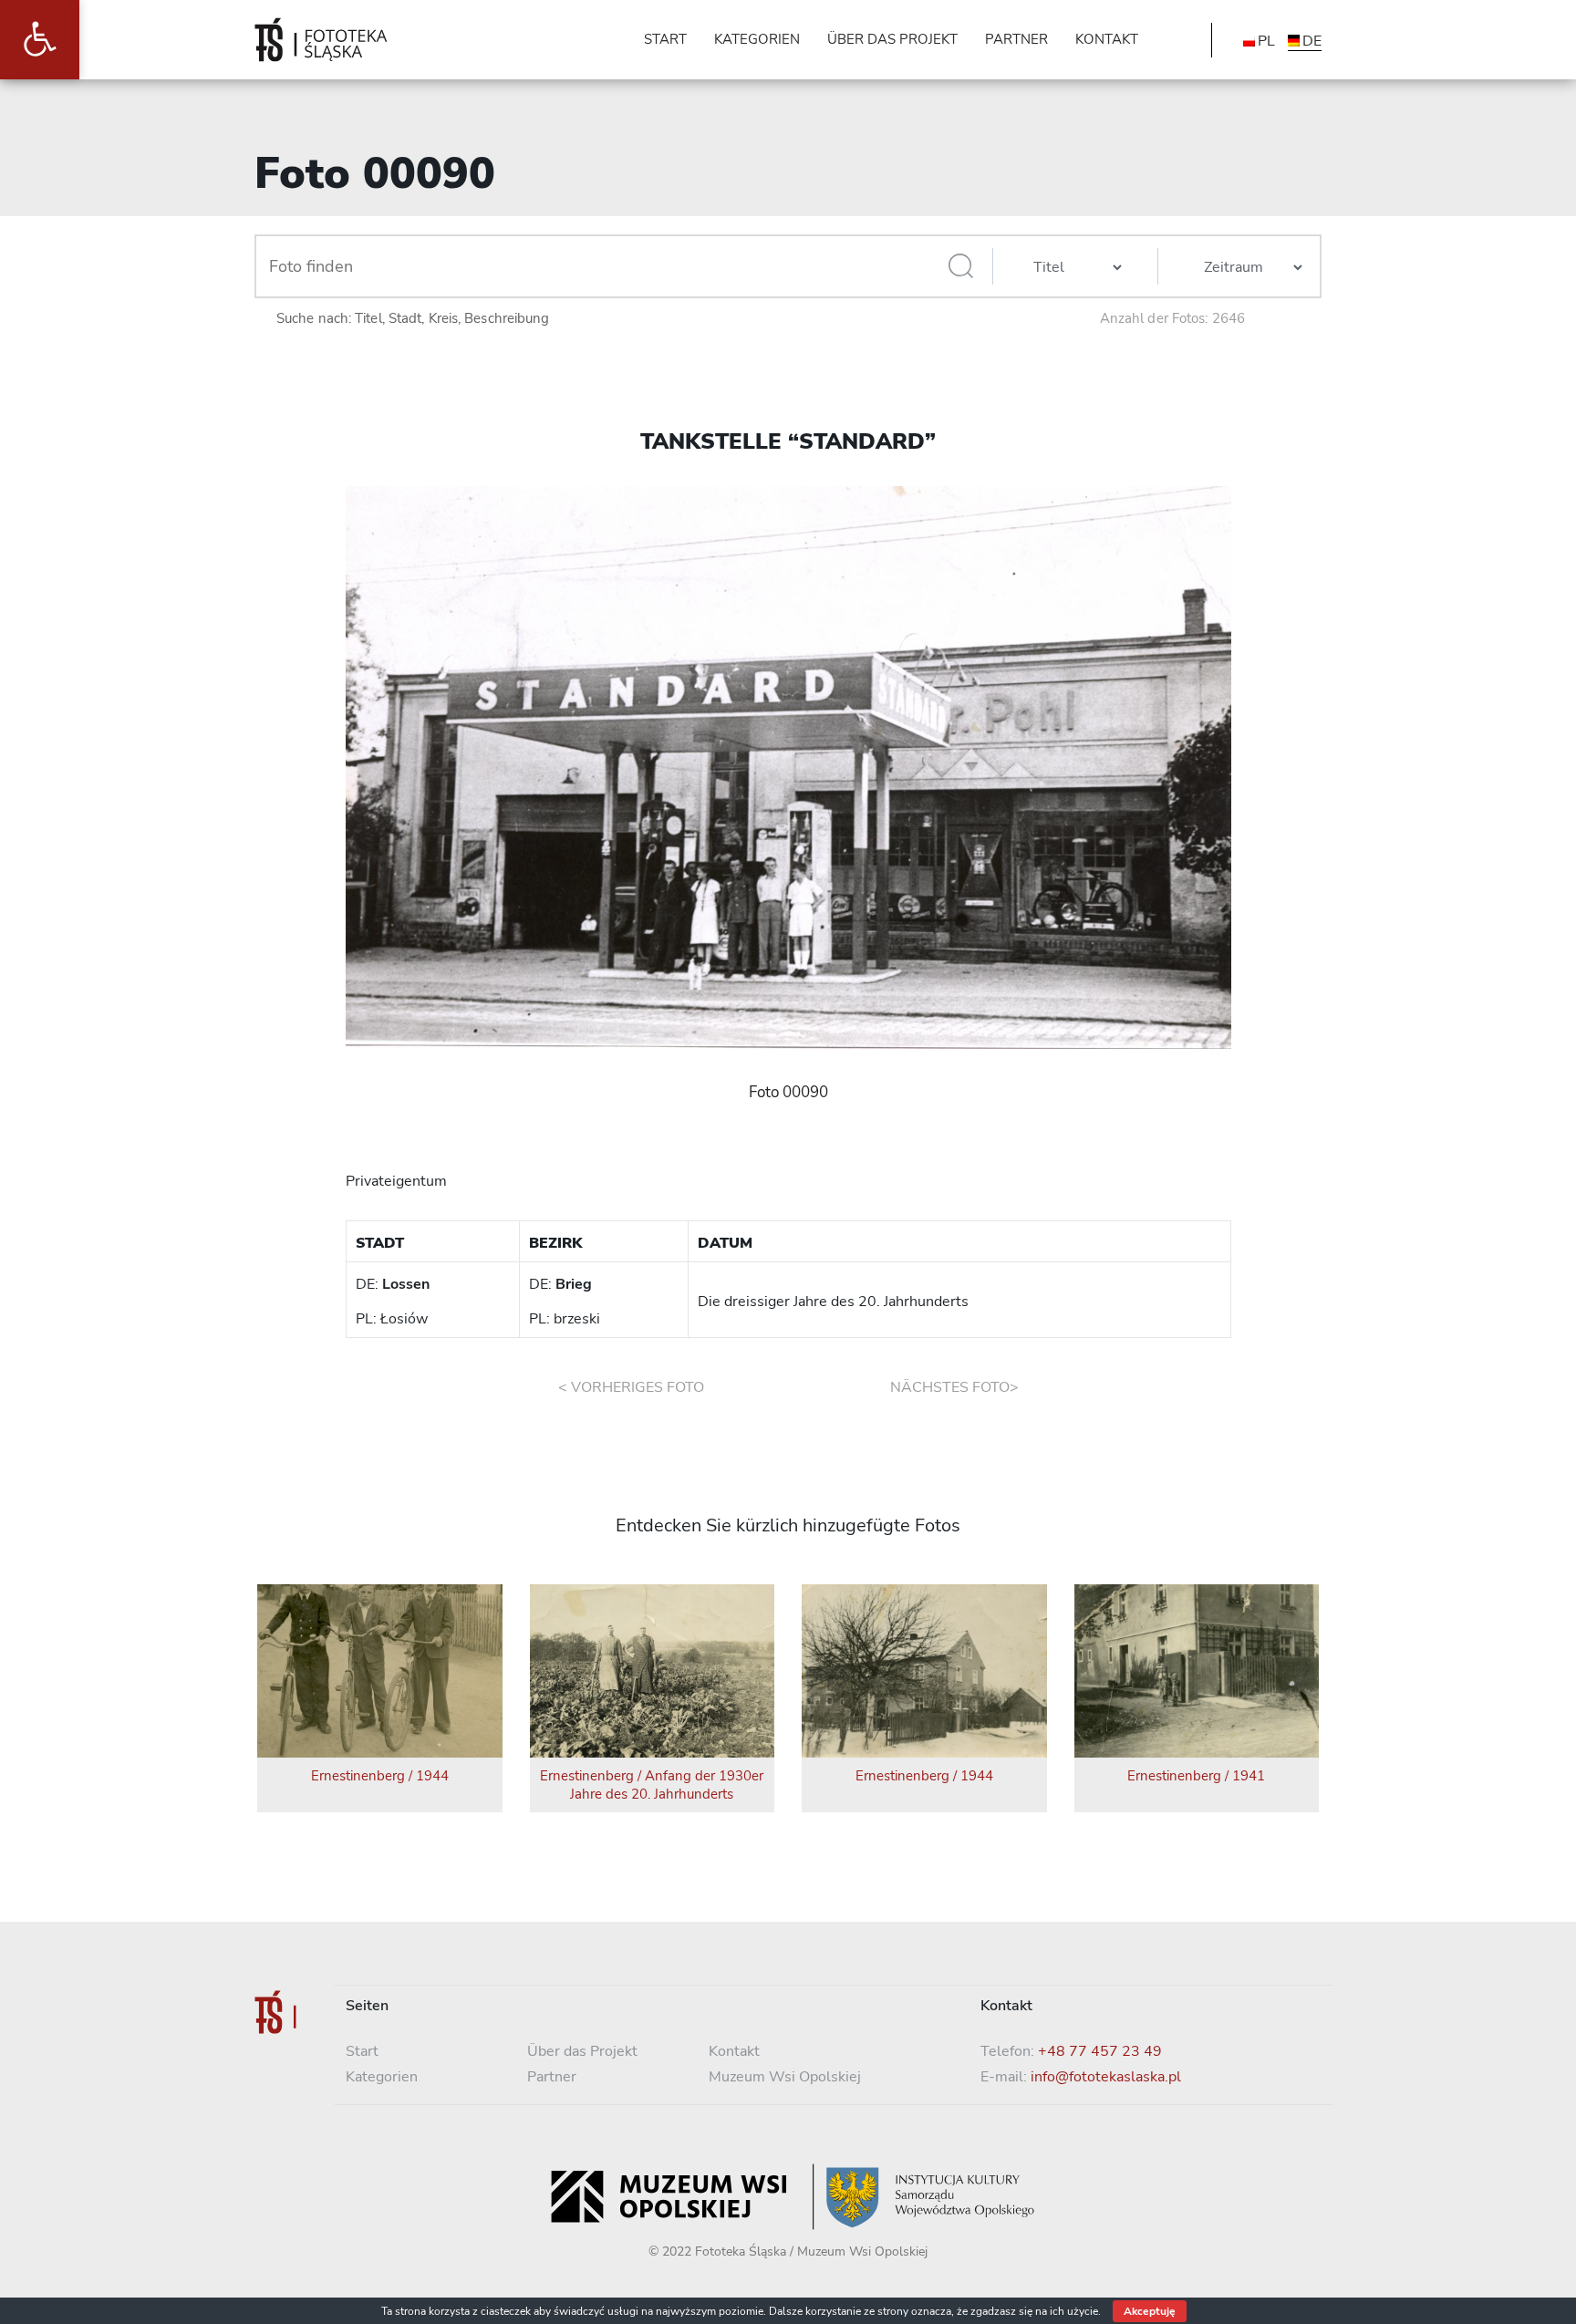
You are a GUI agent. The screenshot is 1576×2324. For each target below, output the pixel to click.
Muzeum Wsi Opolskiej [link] (785, 2077)
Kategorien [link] (382, 2077)
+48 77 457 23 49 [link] (1100, 2051)
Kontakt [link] (734, 2051)
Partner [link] (552, 2077)
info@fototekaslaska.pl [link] (1106, 2077)
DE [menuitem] (1312, 41)
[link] (40, 40)
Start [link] (362, 2051)
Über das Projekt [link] (582, 2051)
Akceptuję (1150, 2311)
